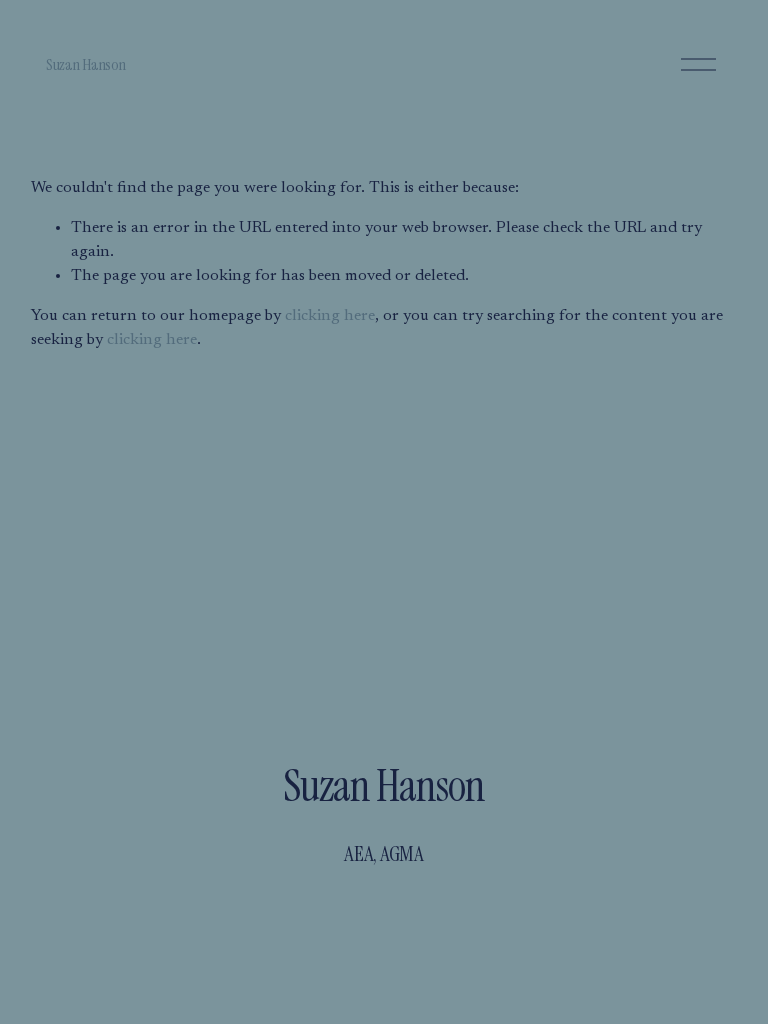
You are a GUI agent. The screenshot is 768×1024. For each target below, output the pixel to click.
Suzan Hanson (85, 64)
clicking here (330, 316)
